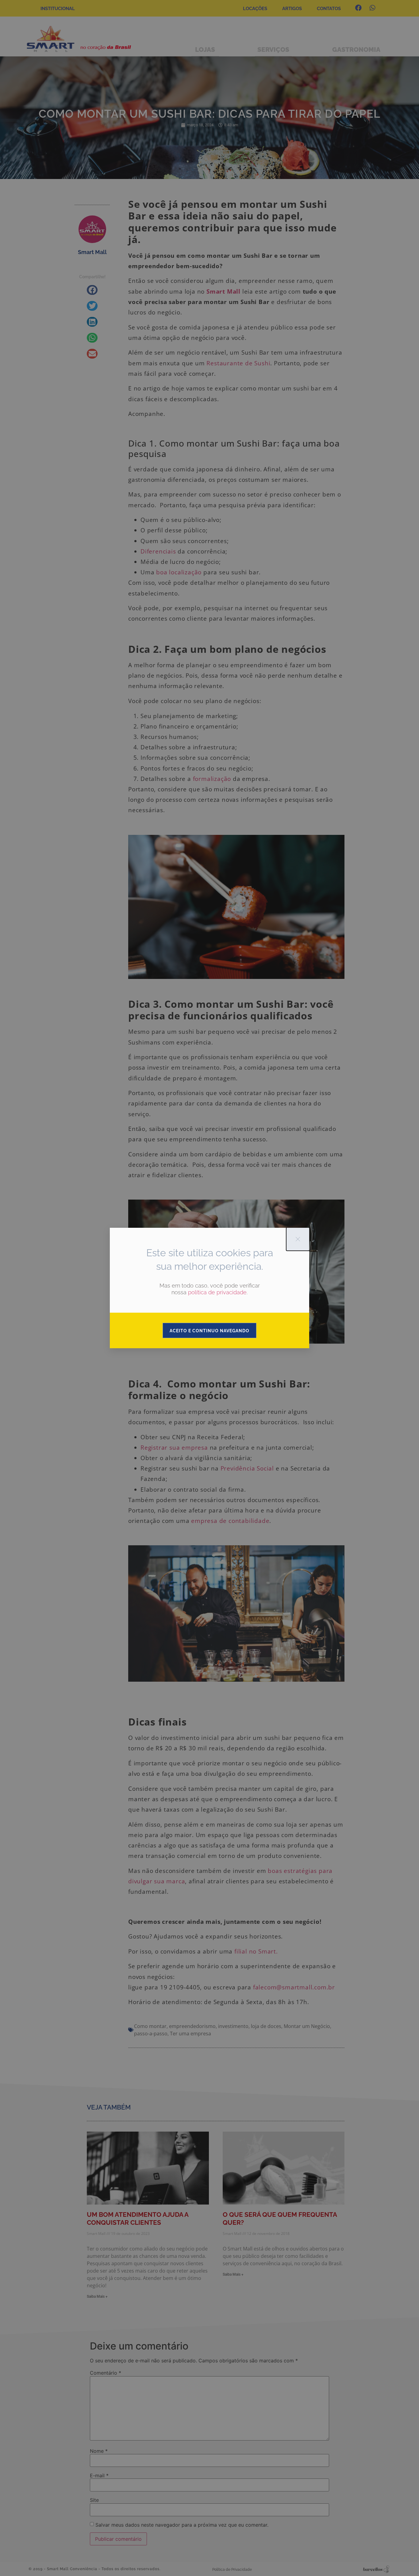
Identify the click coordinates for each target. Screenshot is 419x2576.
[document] (209, 1288)
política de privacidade (217, 1292)
